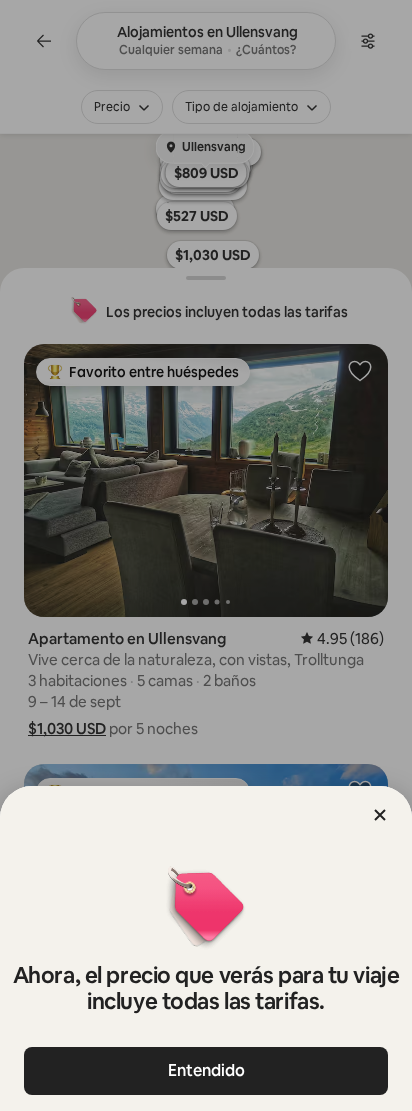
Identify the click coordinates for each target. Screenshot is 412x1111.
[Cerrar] (380, 815)
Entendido (206, 1070)
